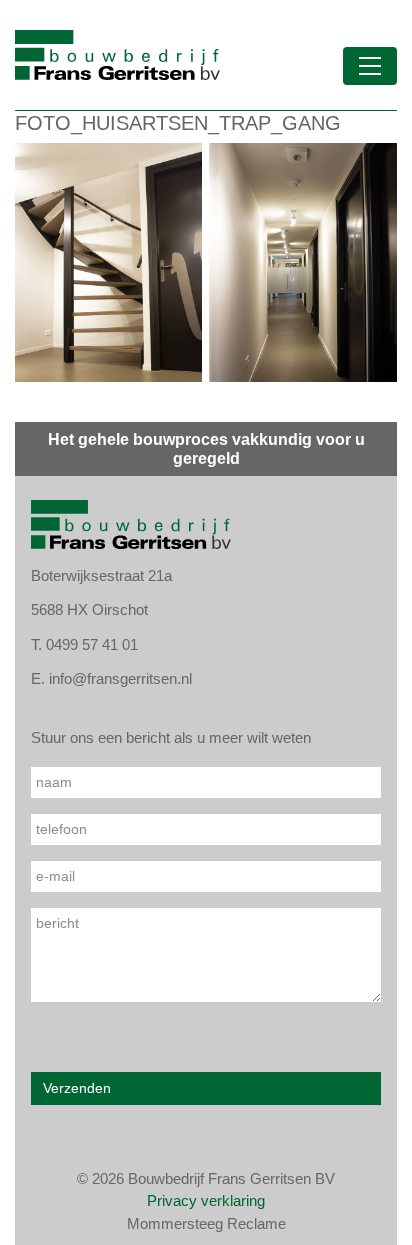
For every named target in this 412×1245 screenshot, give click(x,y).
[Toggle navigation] (370, 66)
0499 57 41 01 (92, 644)
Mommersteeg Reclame (206, 1223)
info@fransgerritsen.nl (120, 678)
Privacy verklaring (206, 1200)
